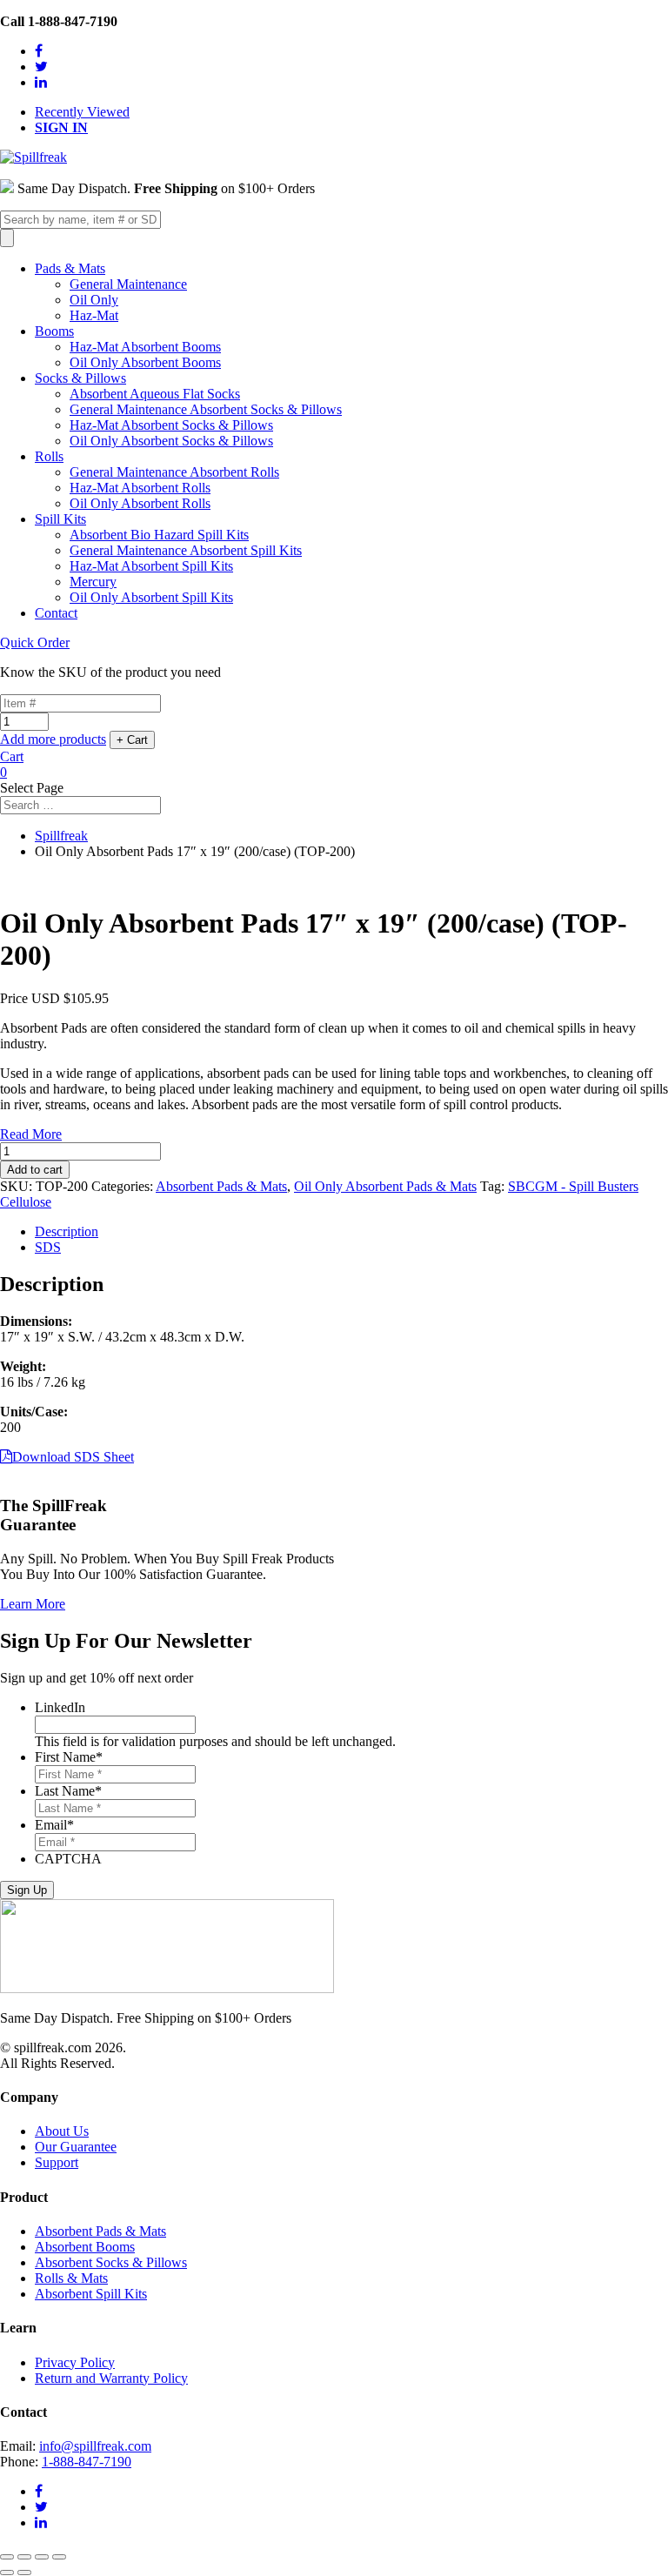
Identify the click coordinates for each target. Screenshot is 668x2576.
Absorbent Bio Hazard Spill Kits (159, 535)
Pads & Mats (70, 268)
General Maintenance (128, 284)
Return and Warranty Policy (111, 2378)
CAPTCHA (68, 1859)
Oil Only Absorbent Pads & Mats (385, 1186)
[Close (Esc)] (7, 2557)
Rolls (49, 456)
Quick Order (35, 642)
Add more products (53, 739)
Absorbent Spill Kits (91, 2294)
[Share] (24, 2557)
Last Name (68, 1791)
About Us (62, 2131)
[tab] (351, 1232)
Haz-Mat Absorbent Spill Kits (151, 566)
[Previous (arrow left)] (7, 2573)
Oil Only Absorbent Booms (145, 362)
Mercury (93, 582)
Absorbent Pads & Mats (221, 1186)
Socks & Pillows (80, 378)
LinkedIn (60, 1707)
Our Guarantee (76, 2147)
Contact (56, 613)
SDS (48, 1247)
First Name (69, 1757)
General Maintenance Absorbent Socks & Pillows (206, 409)
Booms (54, 331)
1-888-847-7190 (87, 2462)
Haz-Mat (94, 315)
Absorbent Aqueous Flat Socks (155, 394)
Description (67, 1231)
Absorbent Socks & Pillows (111, 2262)
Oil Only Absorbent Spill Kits (151, 597)
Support (57, 2162)
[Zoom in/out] (59, 2557)
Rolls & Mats (71, 2278)
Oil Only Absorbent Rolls (140, 503)
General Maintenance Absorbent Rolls (174, 472)
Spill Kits (60, 519)
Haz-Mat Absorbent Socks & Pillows (171, 425)
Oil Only (94, 300)
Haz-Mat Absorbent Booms (145, 347)
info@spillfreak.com (95, 2446)
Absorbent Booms (85, 2247)
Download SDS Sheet (73, 1457)
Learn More (33, 1604)
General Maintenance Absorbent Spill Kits (186, 550)
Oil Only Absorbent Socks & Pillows (171, 441)
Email (54, 1825)
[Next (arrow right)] (24, 2573)
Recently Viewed (82, 112)
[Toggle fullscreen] (42, 2557)
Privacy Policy (75, 2362)
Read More (31, 1134)
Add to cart (35, 1170)
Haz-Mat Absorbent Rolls (140, 488)
